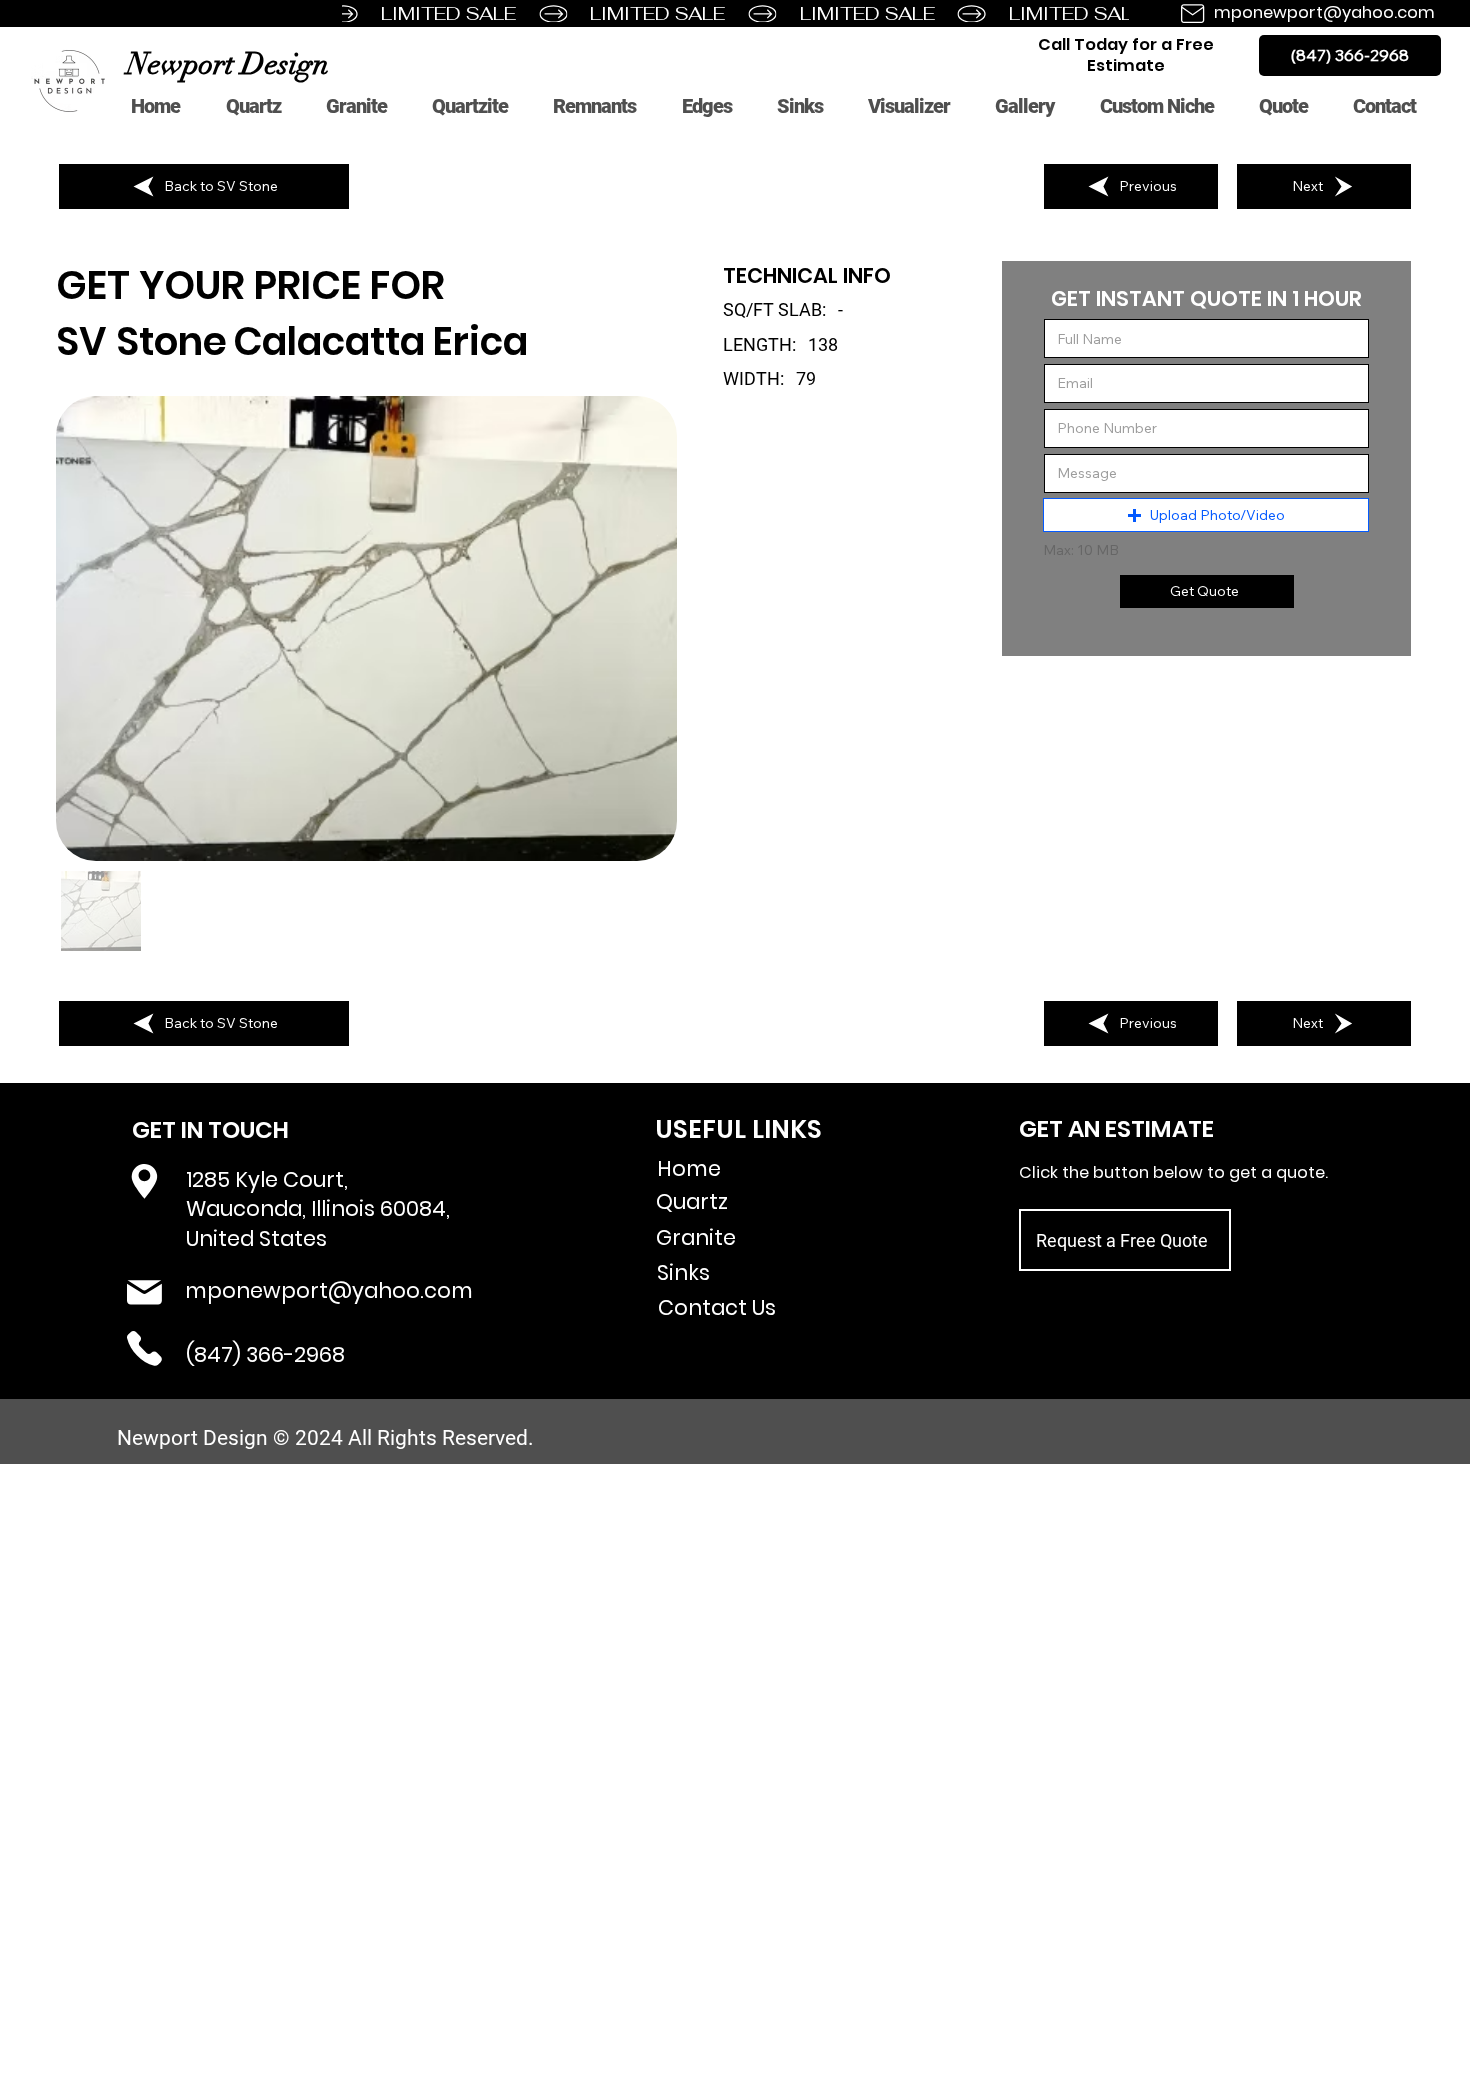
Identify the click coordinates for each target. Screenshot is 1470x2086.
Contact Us (717, 1307)
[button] (1205, 515)
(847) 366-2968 (265, 1354)
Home (689, 1168)
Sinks (683, 1272)
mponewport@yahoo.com (1324, 12)
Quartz (692, 1201)
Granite (696, 1237)
